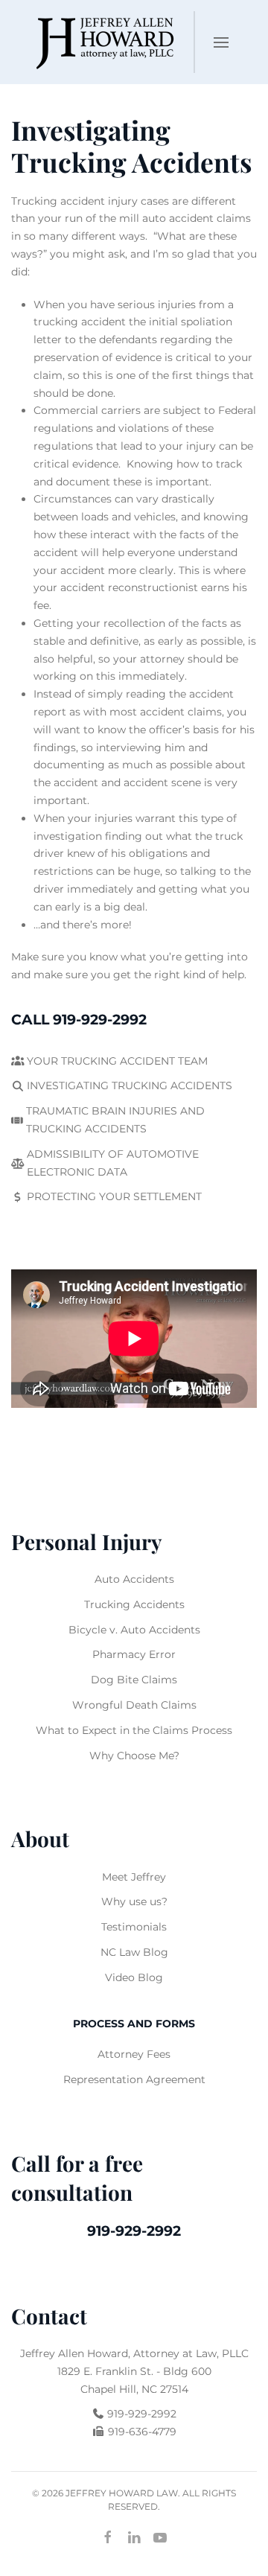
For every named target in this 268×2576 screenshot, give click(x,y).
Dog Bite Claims (134, 1680)
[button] (221, 42)
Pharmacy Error (134, 1654)
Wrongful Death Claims (134, 1705)
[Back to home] (102, 42)
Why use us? (134, 1901)
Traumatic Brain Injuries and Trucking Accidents (115, 1120)
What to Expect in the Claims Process (134, 1730)
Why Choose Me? (134, 1756)
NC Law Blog (134, 1952)
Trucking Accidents (134, 1604)
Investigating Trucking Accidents (130, 1085)
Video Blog (134, 1977)
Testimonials (134, 1927)
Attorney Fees (134, 2054)
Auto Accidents (134, 1579)
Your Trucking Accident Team (117, 1061)
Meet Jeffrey (134, 1877)
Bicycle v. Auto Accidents (134, 1630)
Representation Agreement (134, 2079)
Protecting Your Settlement (114, 1196)
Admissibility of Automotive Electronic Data (113, 1163)
